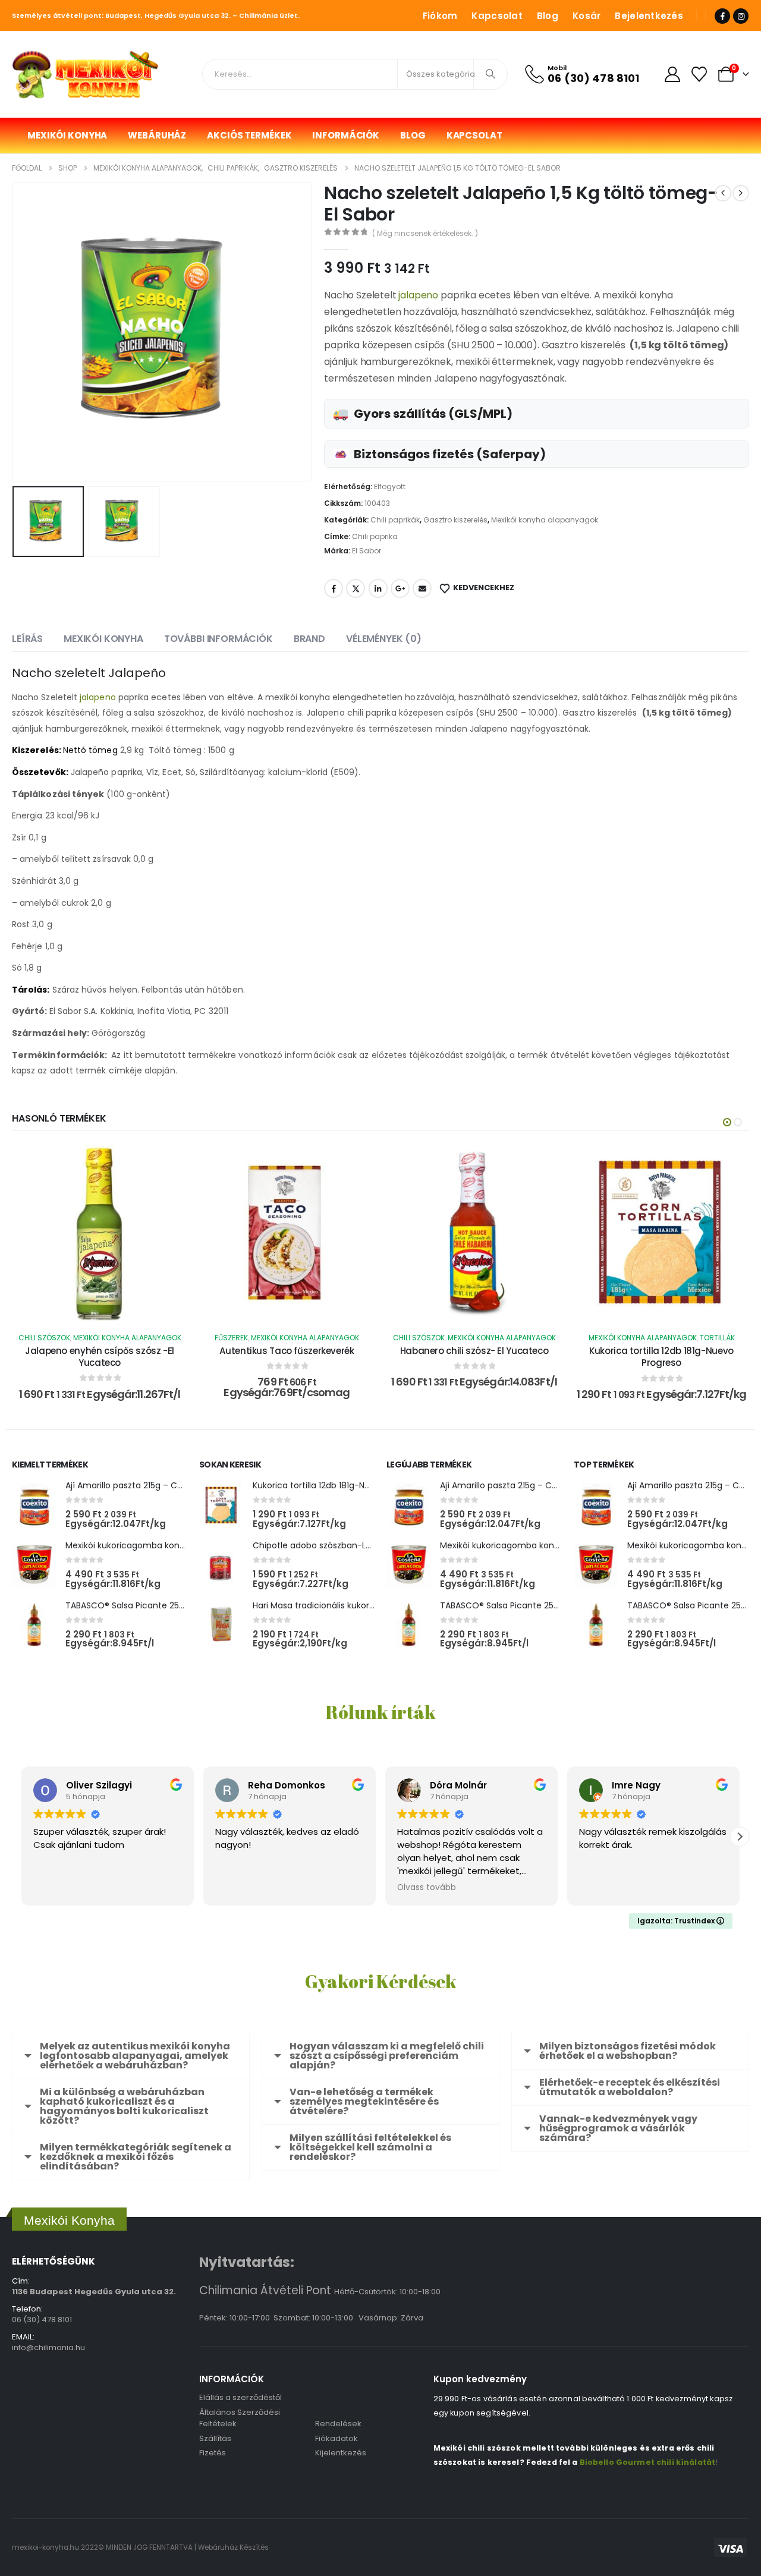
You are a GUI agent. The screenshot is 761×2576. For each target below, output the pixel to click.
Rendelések (338, 2424)
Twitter (356, 588)
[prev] (723, 193)
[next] (741, 193)
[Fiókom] (672, 74)
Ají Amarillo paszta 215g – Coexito (134, 1485)
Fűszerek (231, 1338)
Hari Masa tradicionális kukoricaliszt (325, 1605)
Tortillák (717, 1338)
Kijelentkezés (341, 2453)
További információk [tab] (218, 639)
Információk (346, 135)
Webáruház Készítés (233, 2547)
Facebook (334, 588)
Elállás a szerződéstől (240, 2397)
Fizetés (213, 2453)
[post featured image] (34, 1505)
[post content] (100, 1233)
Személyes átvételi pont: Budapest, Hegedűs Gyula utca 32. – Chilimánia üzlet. (156, 15)
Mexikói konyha (67, 135)
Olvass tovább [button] (427, 1888)
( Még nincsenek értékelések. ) (425, 233)
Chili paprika (375, 536)
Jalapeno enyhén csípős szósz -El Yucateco (100, 1357)
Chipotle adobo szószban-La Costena (331, 1545)
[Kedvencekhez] (169, 1163)
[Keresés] (490, 74)
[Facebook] (722, 16)
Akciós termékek (249, 135)
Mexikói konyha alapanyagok (545, 520)
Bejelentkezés (649, 16)
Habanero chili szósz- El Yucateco (474, 1351)
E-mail (422, 588)
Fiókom (440, 16)
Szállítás (215, 2438)
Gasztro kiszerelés (455, 520)
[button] (15, 332)
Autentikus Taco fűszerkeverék (287, 1351)
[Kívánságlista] (699, 74)
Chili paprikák (395, 520)
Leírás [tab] (27, 639)
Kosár (587, 16)
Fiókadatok (337, 2438)
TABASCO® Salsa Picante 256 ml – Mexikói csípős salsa (177, 1605)
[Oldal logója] (86, 74)
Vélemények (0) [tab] (384, 639)
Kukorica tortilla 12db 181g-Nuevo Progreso (661, 1357)
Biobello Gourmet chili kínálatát (647, 2462)
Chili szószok (44, 1338)
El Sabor (367, 551)
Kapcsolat (497, 16)
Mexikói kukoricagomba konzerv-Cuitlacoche (159, 1545)
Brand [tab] (309, 639)
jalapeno (419, 295)
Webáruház (157, 135)
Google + (400, 588)
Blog (548, 16)
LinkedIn (378, 588)
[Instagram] (741, 16)
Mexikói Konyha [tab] (103, 639)
